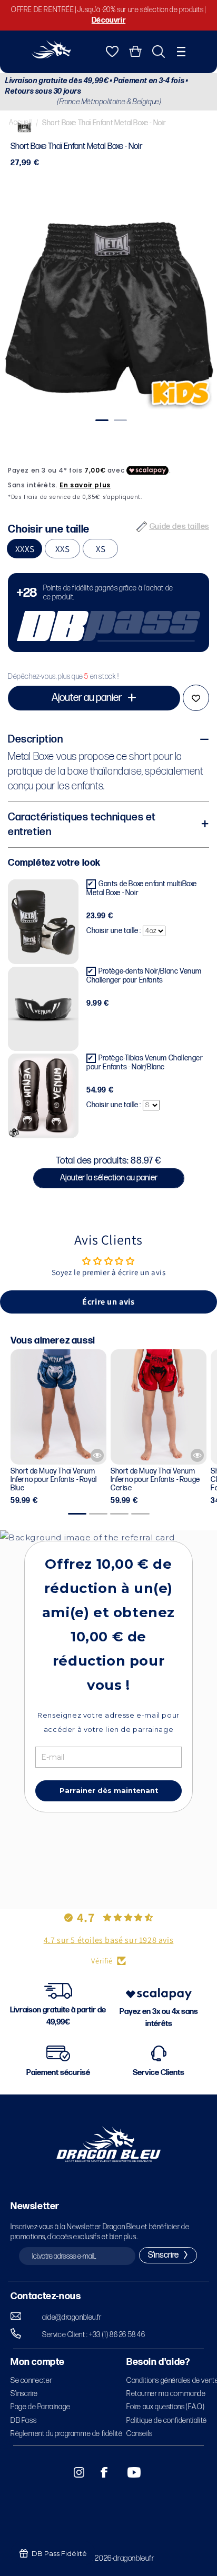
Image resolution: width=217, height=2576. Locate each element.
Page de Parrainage (41, 2407)
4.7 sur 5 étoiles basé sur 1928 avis (109, 1940)
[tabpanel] (108, 305)
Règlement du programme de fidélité (66, 2434)
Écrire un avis (108, 1302)
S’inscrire (24, 2394)
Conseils (140, 2434)
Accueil (20, 122)
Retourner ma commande (166, 2394)
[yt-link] (127, 2472)
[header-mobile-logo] (51, 56)
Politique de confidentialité (167, 2420)
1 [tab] (101, 420)
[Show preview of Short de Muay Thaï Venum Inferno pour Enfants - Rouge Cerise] (197, 1455)
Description (36, 739)
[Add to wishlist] (196, 698)
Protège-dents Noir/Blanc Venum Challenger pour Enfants (144, 976)
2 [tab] (119, 420)
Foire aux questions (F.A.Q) (165, 2407)
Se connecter (31, 2380)
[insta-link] (73, 2472)
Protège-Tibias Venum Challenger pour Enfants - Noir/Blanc (145, 1063)
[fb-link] (100, 2472)
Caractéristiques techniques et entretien (82, 825)
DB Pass (23, 2420)
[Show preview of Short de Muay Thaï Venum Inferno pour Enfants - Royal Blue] (97, 1455)
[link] (108, 613)
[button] (181, 52)
